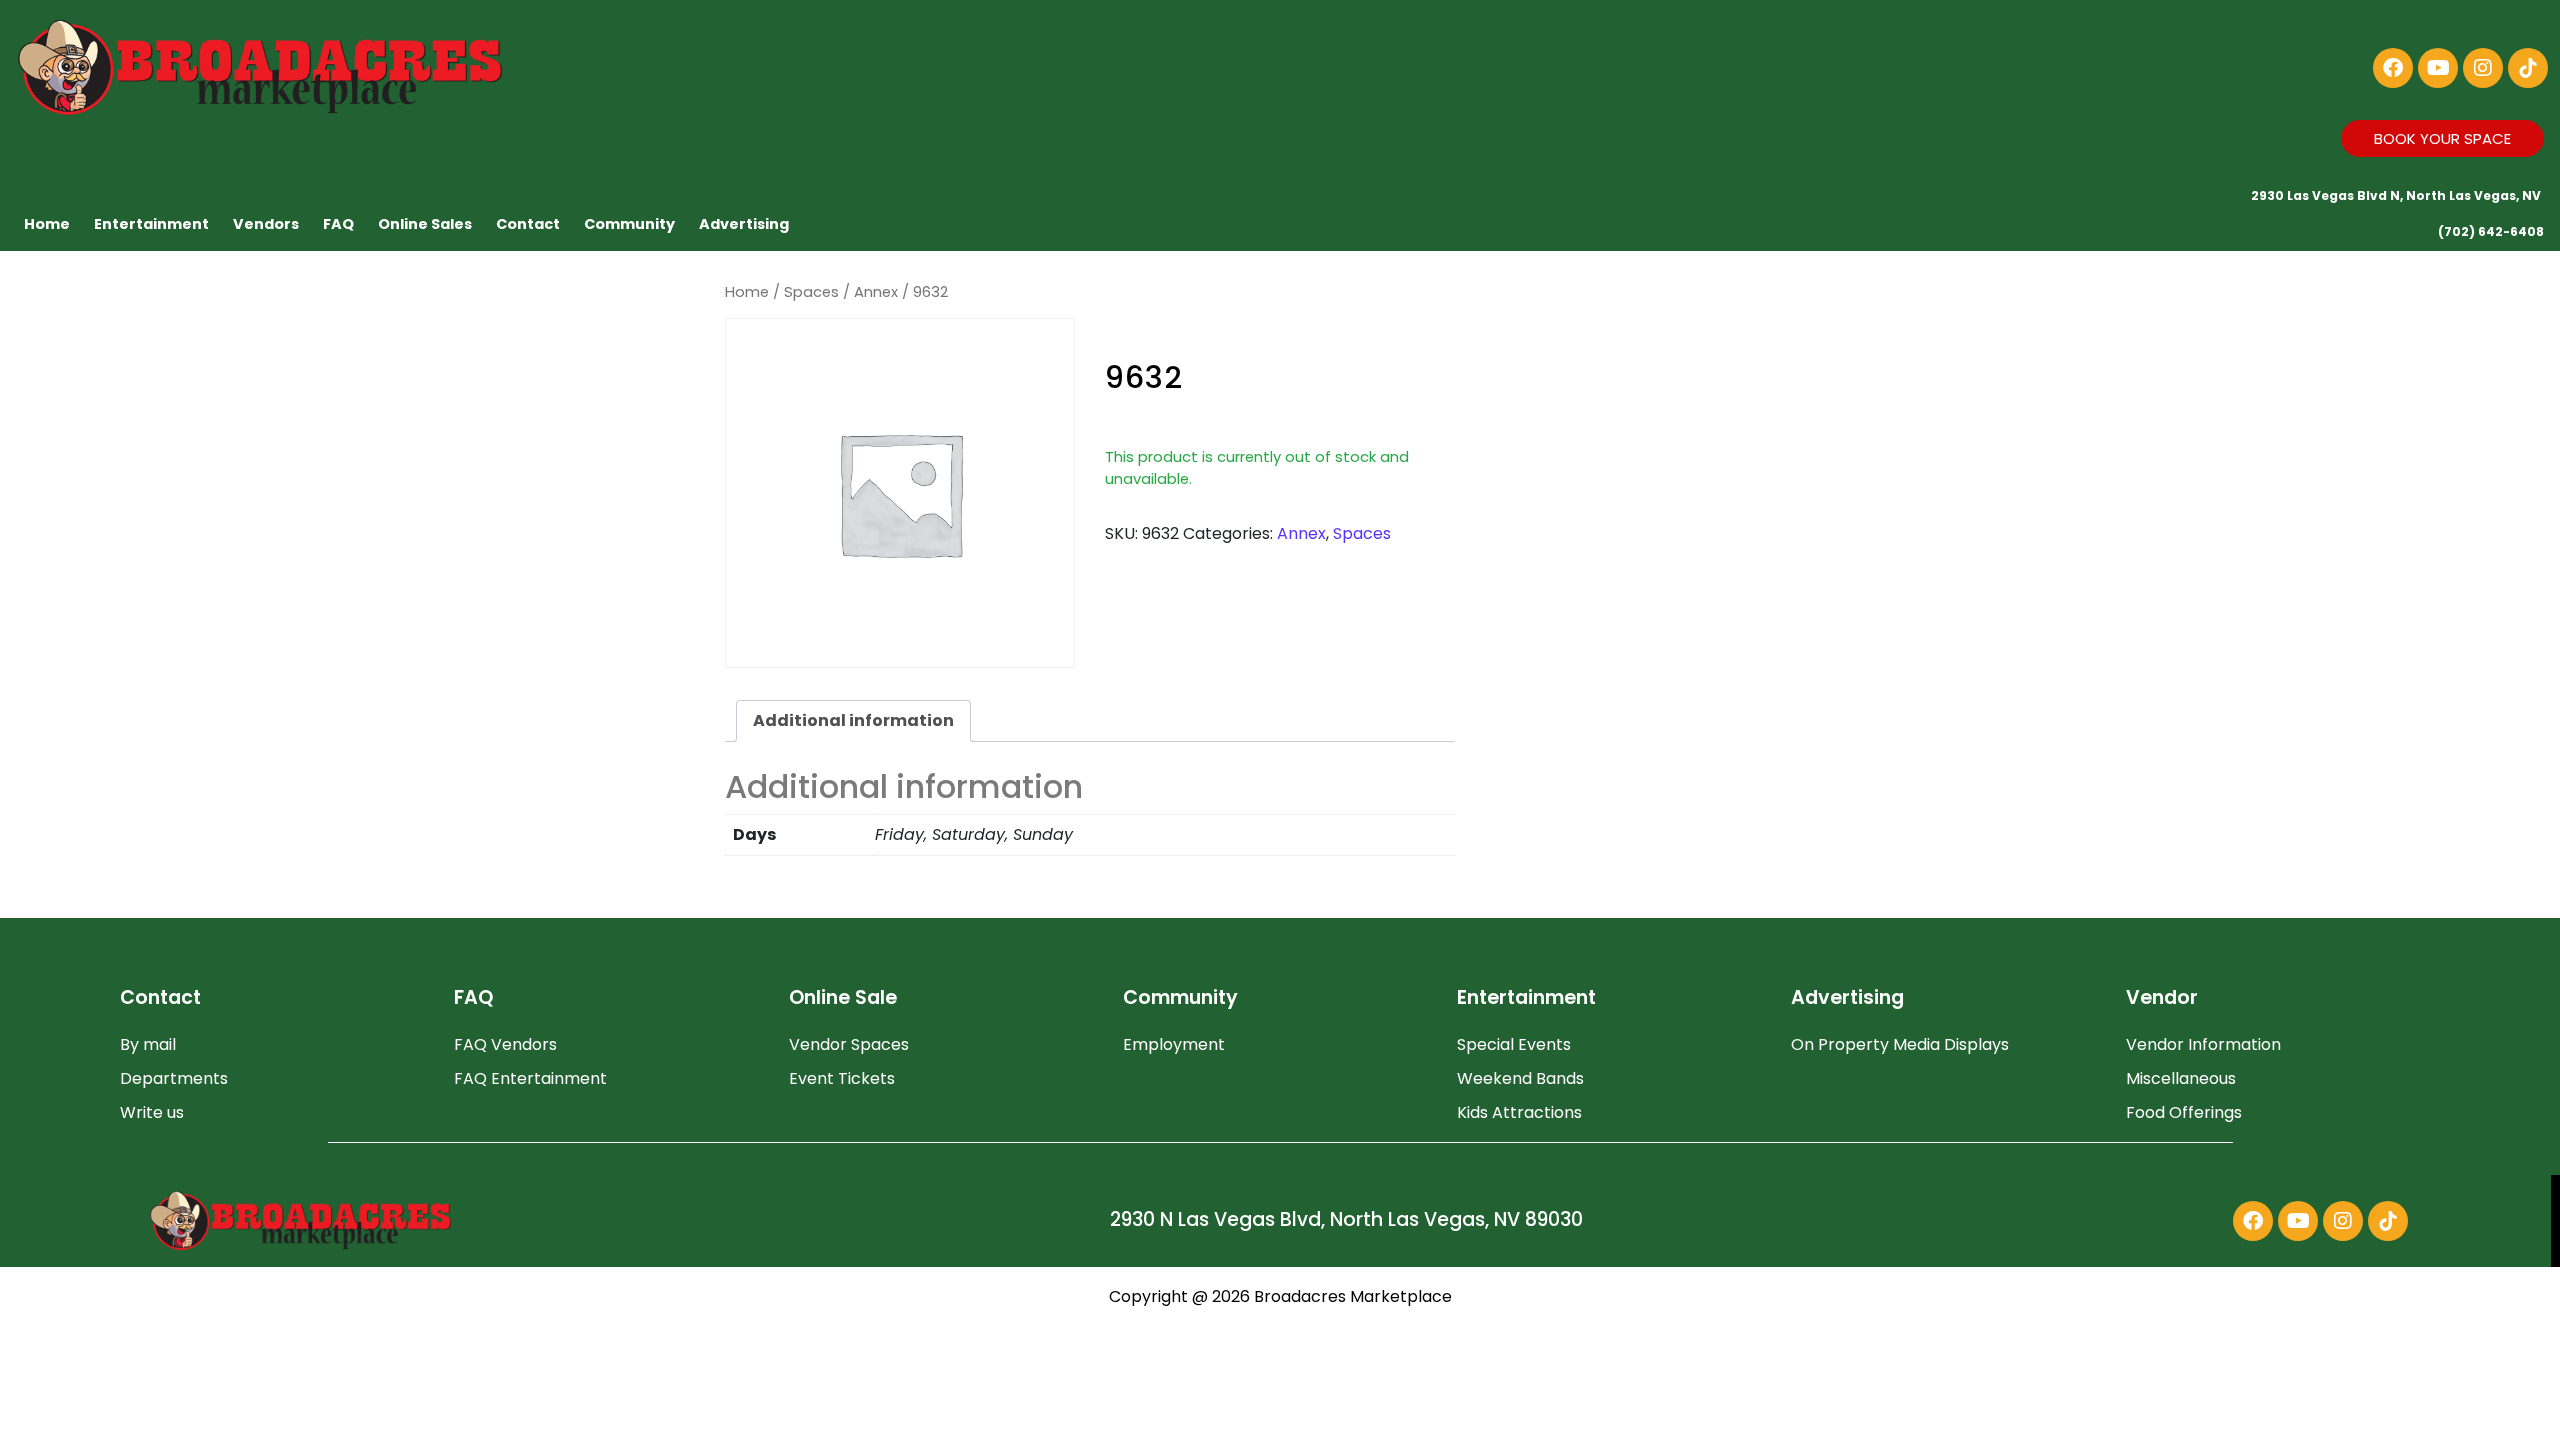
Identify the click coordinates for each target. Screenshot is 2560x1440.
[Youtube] (2438, 68)
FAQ (338, 224)
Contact (528, 224)
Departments (174, 1078)
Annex (876, 292)
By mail (148, 1044)
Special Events (1514, 1044)
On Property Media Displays (1900, 1044)
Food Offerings (2184, 1112)
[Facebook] (2393, 68)
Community (629, 224)
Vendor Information (2203, 1044)
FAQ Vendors (505, 1044)
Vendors (266, 224)
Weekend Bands (1520, 1078)
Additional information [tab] (853, 720)
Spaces (811, 292)
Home (47, 224)
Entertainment (151, 224)
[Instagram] (2483, 68)
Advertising (744, 224)
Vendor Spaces (849, 1044)
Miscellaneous (2181, 1078)
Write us (152, 1112)
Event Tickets (842, 1078)
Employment (1174, 1044)
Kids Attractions (1519, 1112)
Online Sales (425, 224)
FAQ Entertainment (530, 1078)
